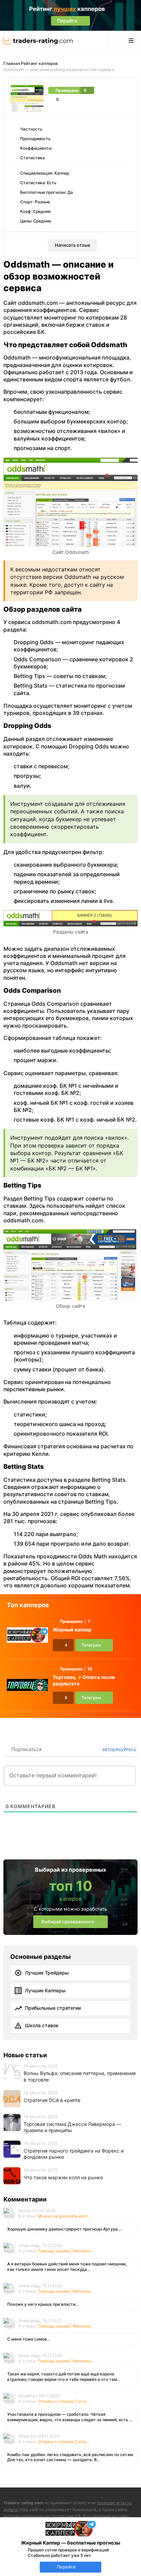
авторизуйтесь (119, 1749)
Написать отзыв (72, 245)
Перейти (66, 2567)
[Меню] (131, 40)
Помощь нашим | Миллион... (66, 2251)
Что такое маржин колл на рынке (63, 2177)
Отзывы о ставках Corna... (63, 2401)
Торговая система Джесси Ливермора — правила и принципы (72, 2127)
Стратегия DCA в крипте (52, 2100)
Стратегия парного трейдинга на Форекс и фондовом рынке (74, 2154)
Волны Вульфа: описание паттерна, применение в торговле (80, 2076)
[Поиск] (115, 40)
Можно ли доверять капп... (64, 2216)
